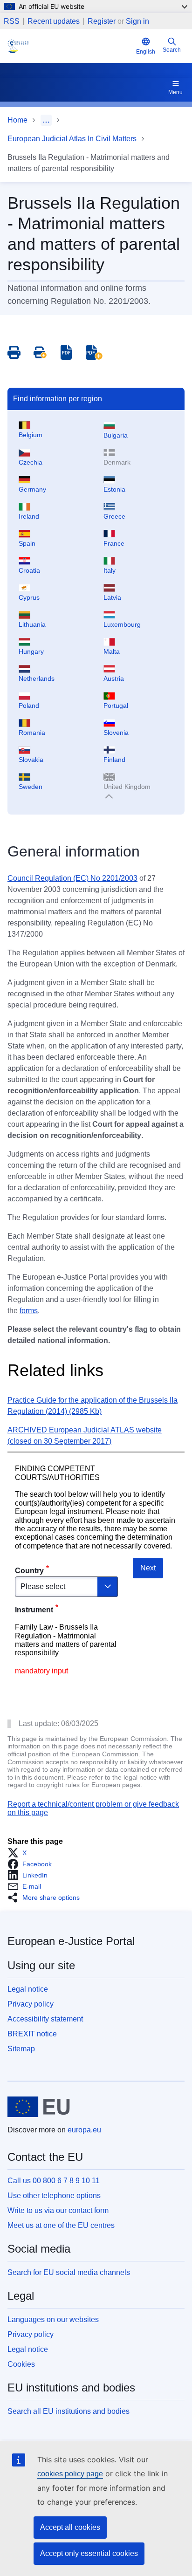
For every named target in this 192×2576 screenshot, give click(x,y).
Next (148, 1568)
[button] (20, 1853)
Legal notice (28, 1989)
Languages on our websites (53, 2319)
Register (102, 21)
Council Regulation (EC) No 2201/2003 (72, 878)
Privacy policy (31, 2004)
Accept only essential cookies (89, 2553)
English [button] (146, 52)
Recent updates (54, 21)
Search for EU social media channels (69, 2272)
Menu (175, 92)
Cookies (21, 2364)
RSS (12, 21)
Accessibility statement (45, 2019)
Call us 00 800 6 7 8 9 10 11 (54, 2181)
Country (29, 1571)
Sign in (137, 21)
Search (172, 50)
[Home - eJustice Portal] (70, 46)
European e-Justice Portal (71, 1941)
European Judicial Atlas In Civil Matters (72, 139)
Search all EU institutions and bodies (69, 2411)
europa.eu (84, 2130)
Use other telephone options (54, 2196)
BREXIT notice (32, 2034)
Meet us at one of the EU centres (61, 2225)
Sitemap (21, 2049)
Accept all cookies (70, 2527)
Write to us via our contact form (58, 2210)
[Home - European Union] (39, 2107)
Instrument (34, 1610)
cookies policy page (70, 2474)
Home (17, 120)
